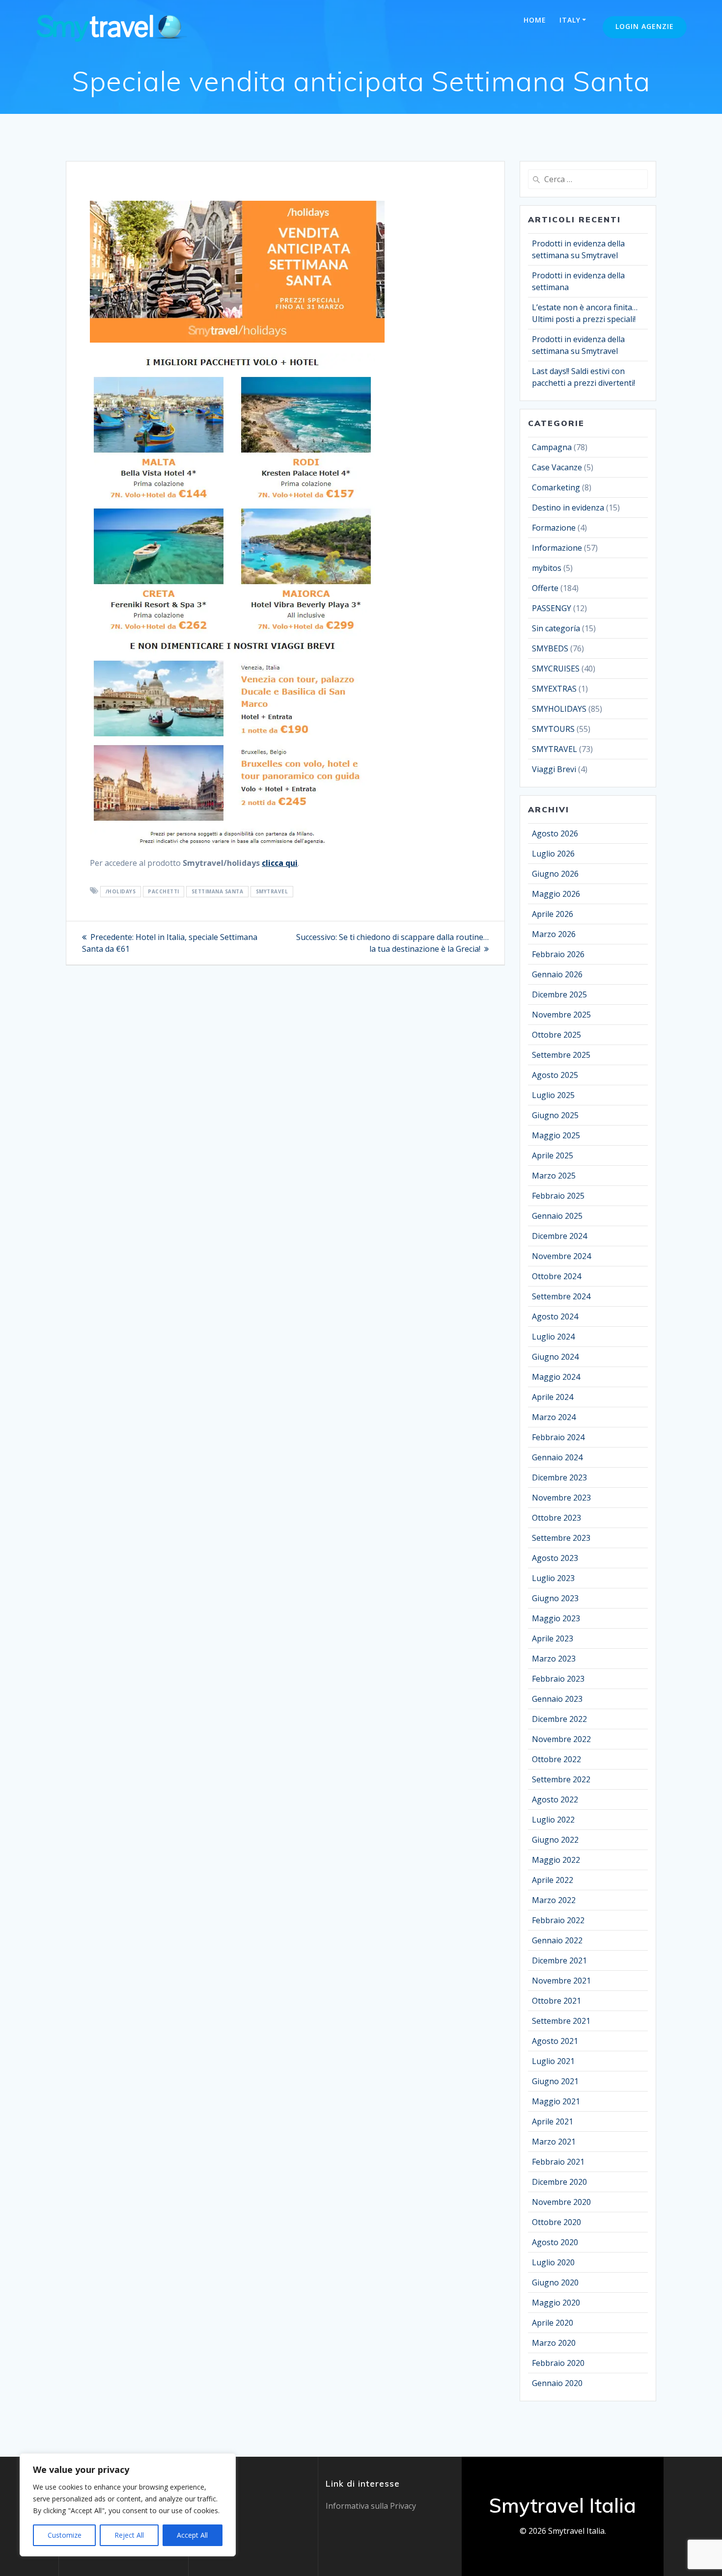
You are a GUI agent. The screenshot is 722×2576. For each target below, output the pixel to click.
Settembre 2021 (561, 2021)
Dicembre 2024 (559, 1236)
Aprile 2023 (553, 1638)
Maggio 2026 (556, 894)
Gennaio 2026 (557, 974)
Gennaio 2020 (557, 2383)
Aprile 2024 (553, 1397)
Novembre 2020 (561, 2202)
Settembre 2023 (561, 1538)
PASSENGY (552, 608)
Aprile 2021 (553, 2121)
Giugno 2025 (555, 1115)
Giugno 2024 (555, 1357)
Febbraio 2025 (558, 1196)
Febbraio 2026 (558, 954)
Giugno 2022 (555, 1840)
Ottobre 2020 (556, 2222)
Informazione (557, 548)
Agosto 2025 (555, 1075)
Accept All (192, 2535)
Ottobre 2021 (556, 2001)
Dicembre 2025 (559, 994)
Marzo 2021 (554, 2142)
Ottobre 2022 (556, 1759)
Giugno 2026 (555, 874)
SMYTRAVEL (272, 891)
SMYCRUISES (556, 669)
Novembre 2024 (561, 1256)
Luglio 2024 (553, 1337)
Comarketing (556, 487)
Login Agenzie (645, 26)
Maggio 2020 (556, 2303)
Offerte (545, 588)
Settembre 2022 (561, 1779)
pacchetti (164, 891)
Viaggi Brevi (554, 769)
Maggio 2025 (556, 1135)
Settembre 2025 (561, 1055)
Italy (570, 20)
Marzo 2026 (554, 934)
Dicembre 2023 (559, 1477)
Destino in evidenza (568, 508)
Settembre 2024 (561, 1296)
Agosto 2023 (555, 1558)
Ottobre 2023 (556, 1518)
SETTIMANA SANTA (218, 891)
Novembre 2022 (561, 1739)
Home (535, 20)
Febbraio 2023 (558, 1679)
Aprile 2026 (553, 914)
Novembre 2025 (561, 1015)
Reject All (129, 2535)
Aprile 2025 (553, 1155)
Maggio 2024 (556, 1377)
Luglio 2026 (553, 854)
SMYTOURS (553, 729)
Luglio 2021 (553, 2061)
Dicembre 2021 (559, 1960)
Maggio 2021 (556, 2101)
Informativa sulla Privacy (371, 2506)
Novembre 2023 (561, 1498)
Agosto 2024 (555, 1316)
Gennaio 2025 (557, 1216)
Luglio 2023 (553, 1578)
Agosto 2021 (555, 2041)
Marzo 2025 (554, 1176)
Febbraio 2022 (558, 1920)
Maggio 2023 (556, 1618)
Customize (65, 2535)
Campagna (552, 447)
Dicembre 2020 (559, 2182)
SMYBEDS (550, 648)
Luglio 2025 (553, 1095)
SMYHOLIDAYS (559, 709)
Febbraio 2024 (558, 1437)
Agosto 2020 (555, 2242)
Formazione (554, 528)
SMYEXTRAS (554, 689)
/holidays (121, 891)
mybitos (547, 568)
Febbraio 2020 (558, 2363)
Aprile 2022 (553, 1880)
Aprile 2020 (553, 2323)
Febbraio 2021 (558, 2162)
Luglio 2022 (553, 1820)
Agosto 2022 (555, 1799)
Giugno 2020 (555, 2282)
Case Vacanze (557, 467)
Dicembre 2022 (559, 1719)
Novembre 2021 (561, 1981)
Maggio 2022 (556, 1860)
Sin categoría (556, 628)
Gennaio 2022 (557, 1940)
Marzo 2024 (554, 1417)
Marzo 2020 (554, 2343)
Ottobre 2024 (556, 1276)
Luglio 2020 (553, 2262)
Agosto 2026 (555, 833)
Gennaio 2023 (557, 1699)
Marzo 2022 (554, 1900)
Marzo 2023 (554, 1659)
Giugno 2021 (555, 2081)
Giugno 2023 (555, 1598)
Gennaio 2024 (557, 1457)
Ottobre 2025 (556, 1035)
